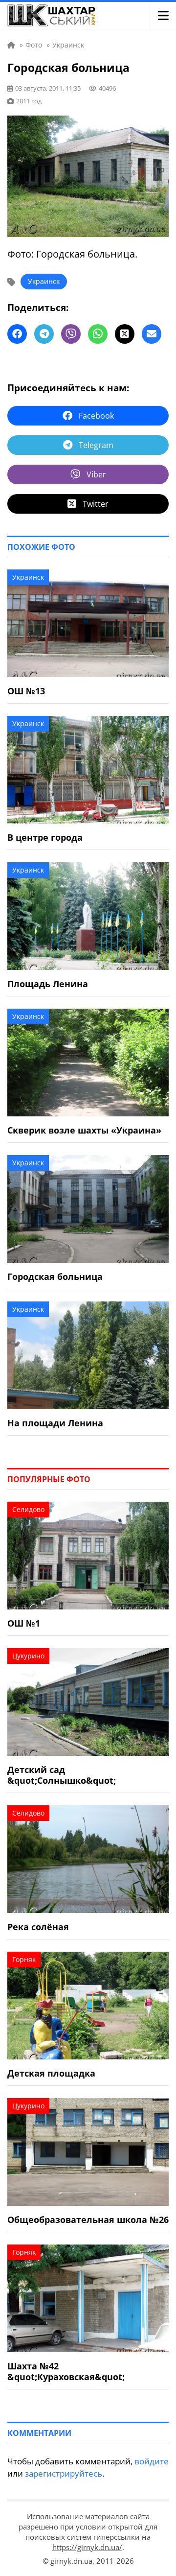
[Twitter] (125, 334)
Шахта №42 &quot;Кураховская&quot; (66, 2371)
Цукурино (28, 1656)
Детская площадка (51, 2073)
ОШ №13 (26, 691)
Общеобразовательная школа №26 (88, 2220)
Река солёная (38, 1927)
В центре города (45, 837)
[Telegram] (44, 334)
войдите (152, 2461)
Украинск (44, 281)
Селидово (28, 1509)
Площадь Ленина (48, 984)
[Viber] (71, 334)
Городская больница (55, 1276)
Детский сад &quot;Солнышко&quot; (62, 1775)
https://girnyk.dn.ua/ (87, 2547)
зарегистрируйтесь (64, 2473)
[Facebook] (17, 334)
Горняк (24, 1959)
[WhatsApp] (98, 334)
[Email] (152, 334)
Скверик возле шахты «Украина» (84, 1130)
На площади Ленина (55, 1423)
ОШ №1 (24, 1623)
